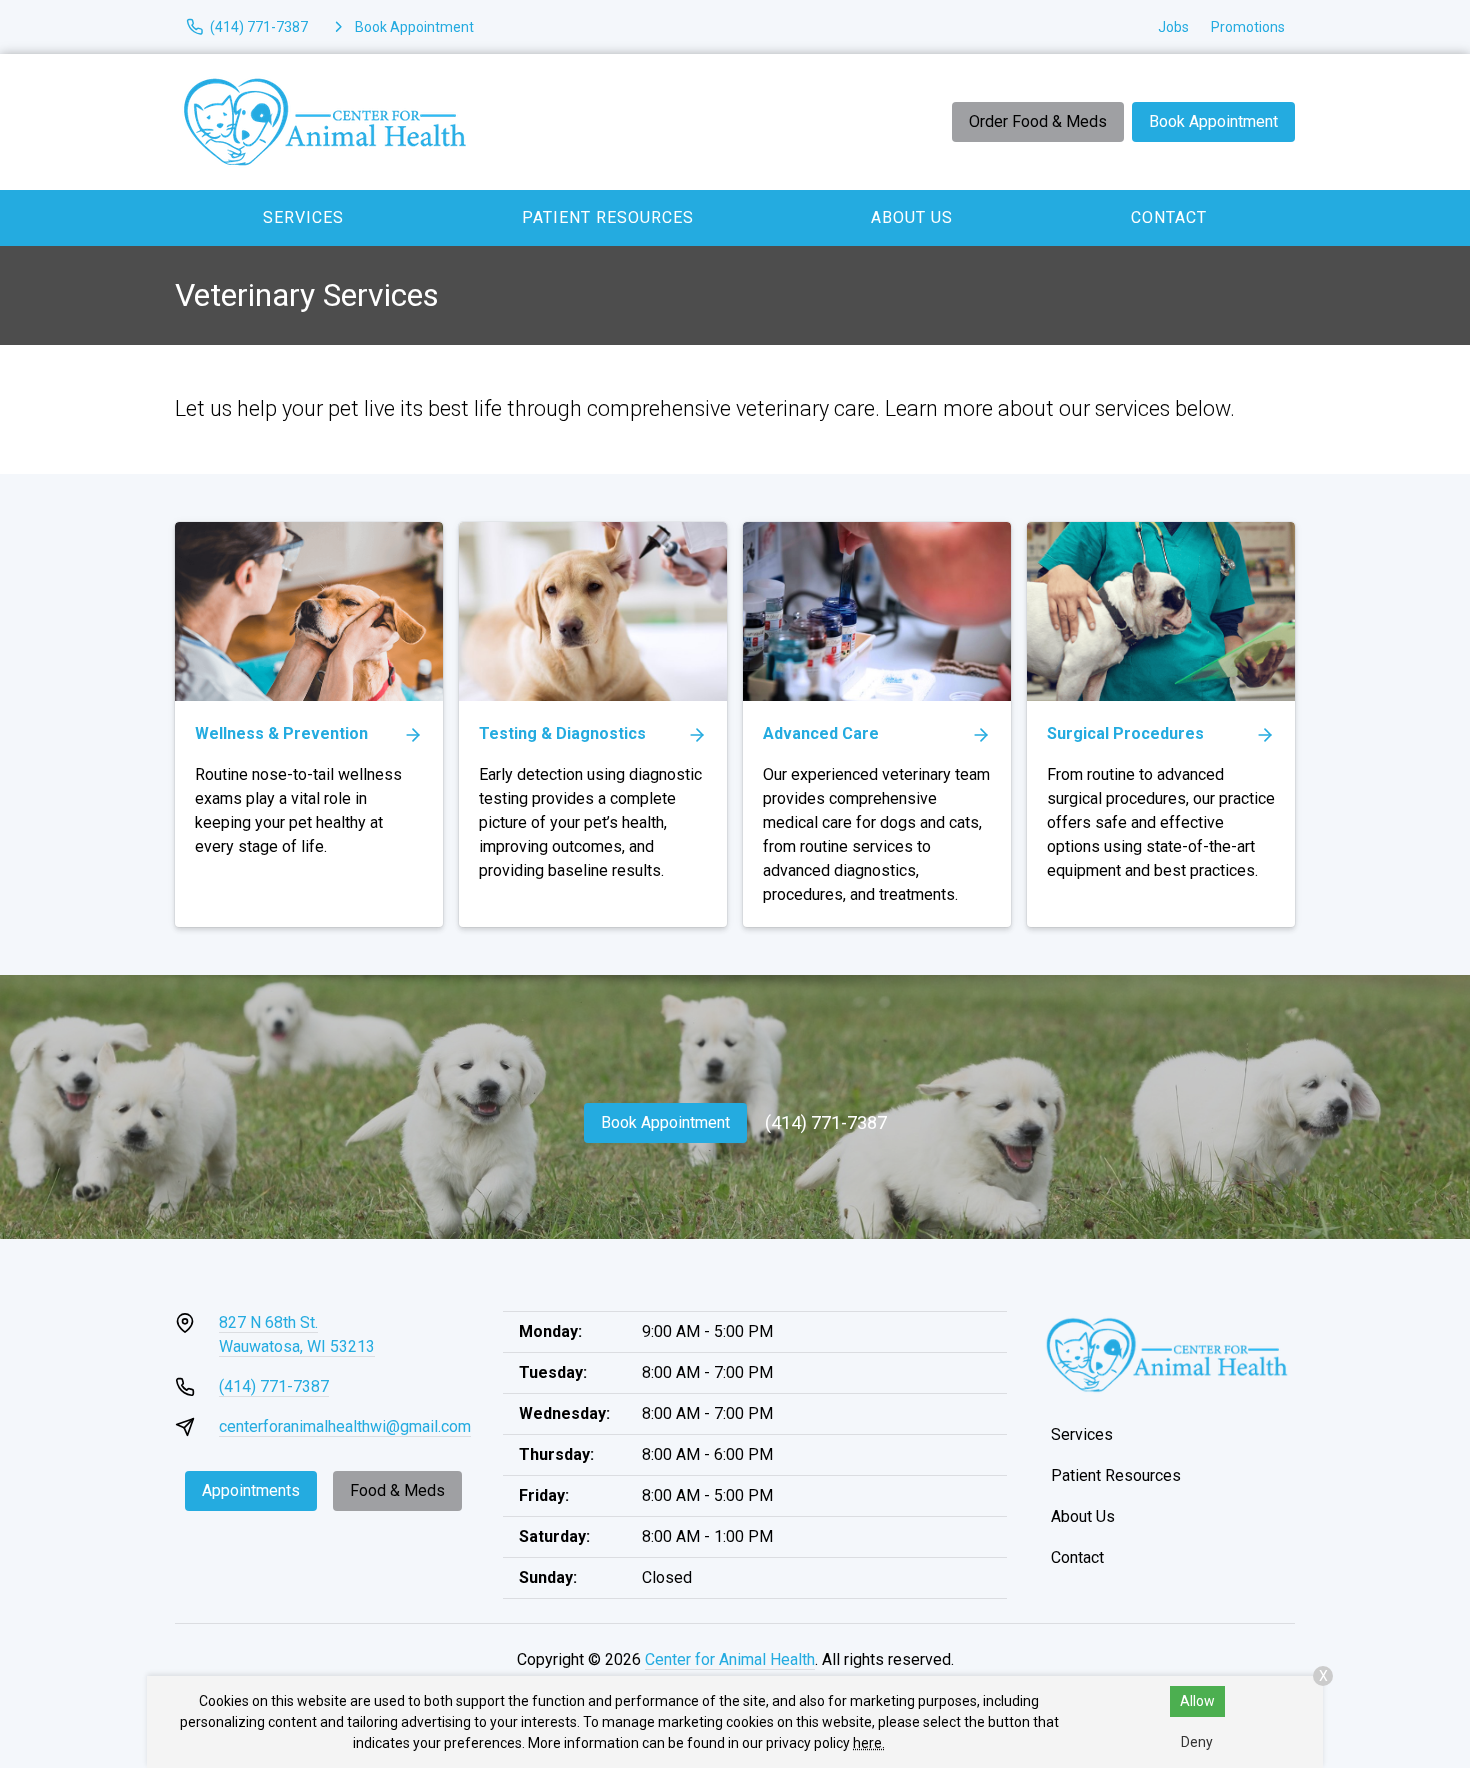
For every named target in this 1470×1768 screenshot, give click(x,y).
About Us (912, 217)
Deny (1197, 1742)
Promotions (1248, 27)
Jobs (1173, 27)
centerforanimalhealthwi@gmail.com (345, 1426)
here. (869, 1743)
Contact (1169, 217)
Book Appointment (1213, 121)
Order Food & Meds (1038, 121)
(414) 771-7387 (826, 1122)
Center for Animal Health (730, 1659)
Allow (1197, 1701)
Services (303, 217)
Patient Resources (608, 217)
